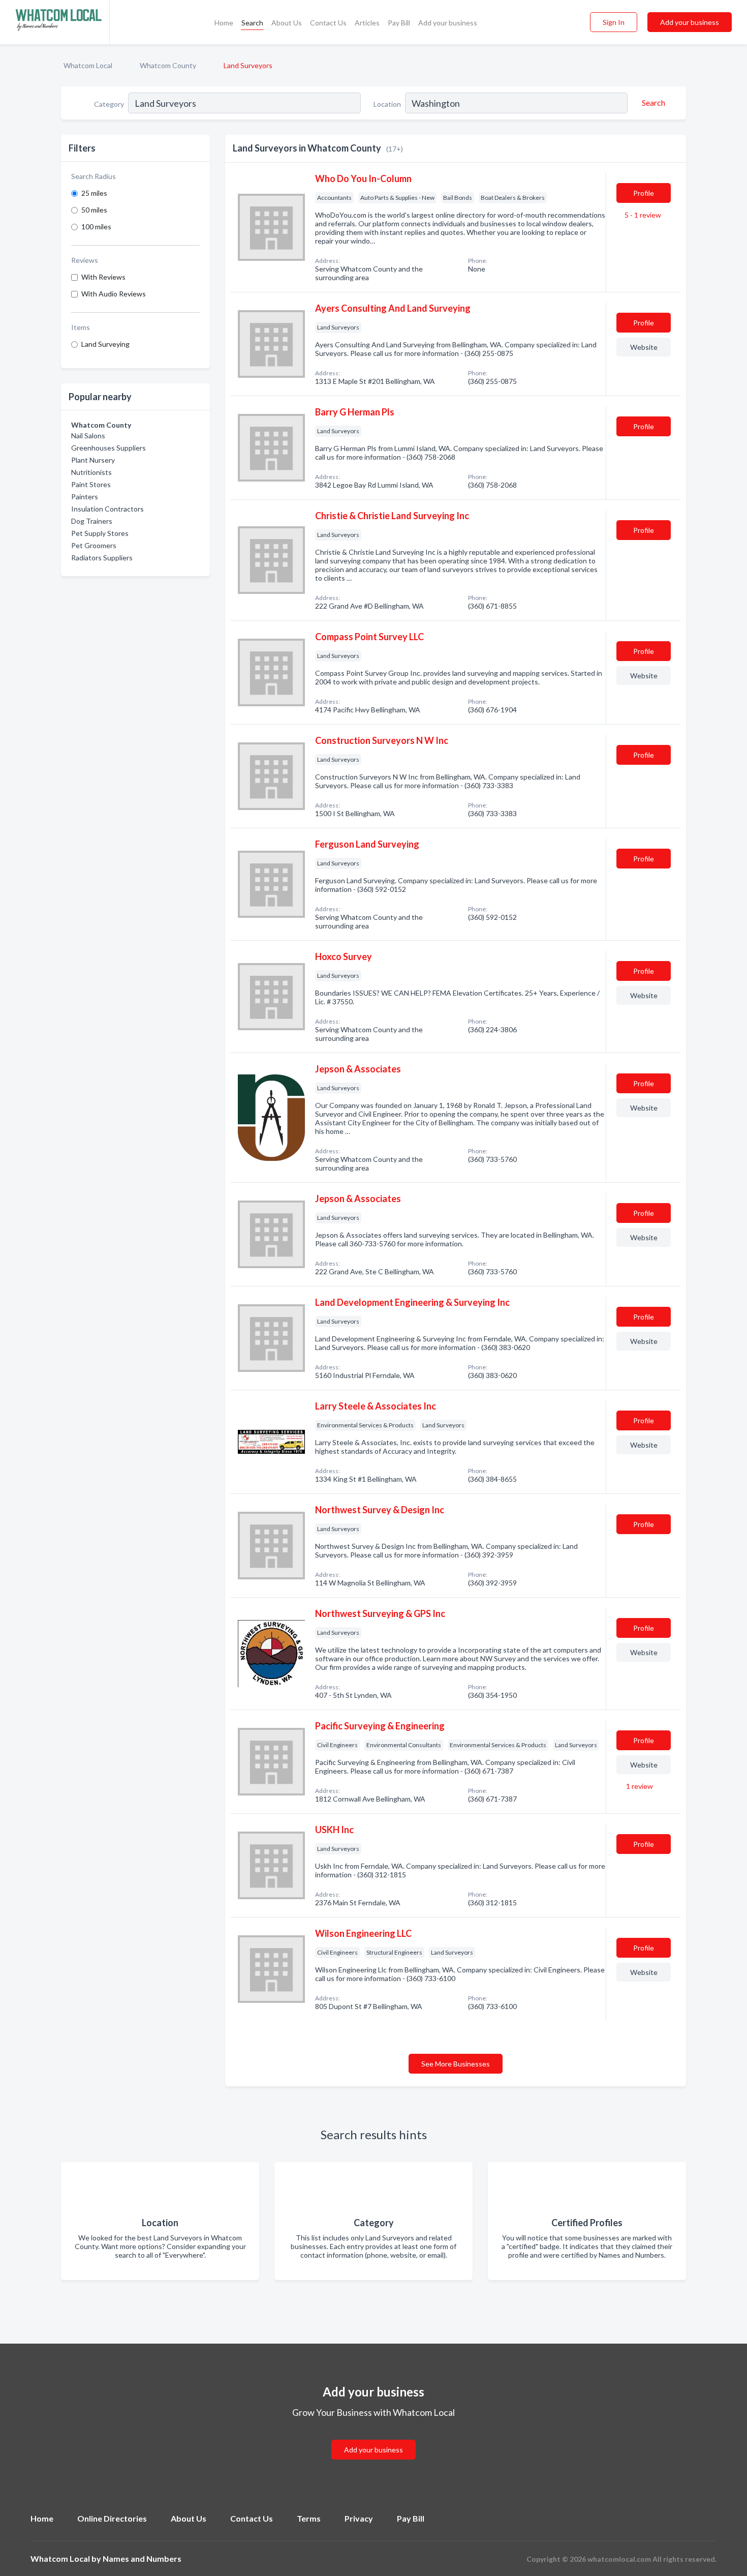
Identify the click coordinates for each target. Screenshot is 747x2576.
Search (252, 23)
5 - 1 (642, 215)
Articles (367, 23)
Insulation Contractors (107, 509)
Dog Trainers (92, 521)
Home (224, 23)
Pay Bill (399, 23)
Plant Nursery (93, 460)
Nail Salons (88, 436)
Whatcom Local (88, 65)
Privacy (359, 2518)
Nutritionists (91, 472)
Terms (309, 2518)
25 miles (94, 193)
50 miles (94, 210)
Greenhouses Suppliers (108, 448)
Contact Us (328, 23)
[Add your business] (373, 2437)
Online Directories (112, 2518)
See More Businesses (456, 2064)
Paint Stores (91, 484)
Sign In (614, 22)
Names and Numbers (142, 2558)
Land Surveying (105, 344)
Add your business (448, 23)
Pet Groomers (94, 545)
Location (387, 104)
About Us (287, 23)
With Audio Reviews (114, 294)
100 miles (96, 227)
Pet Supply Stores (100, 533)
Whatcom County (168, 65)
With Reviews (103, 277)
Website (644, 347)
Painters (85, 497)
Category (109, 104)
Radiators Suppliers (102, 558)
